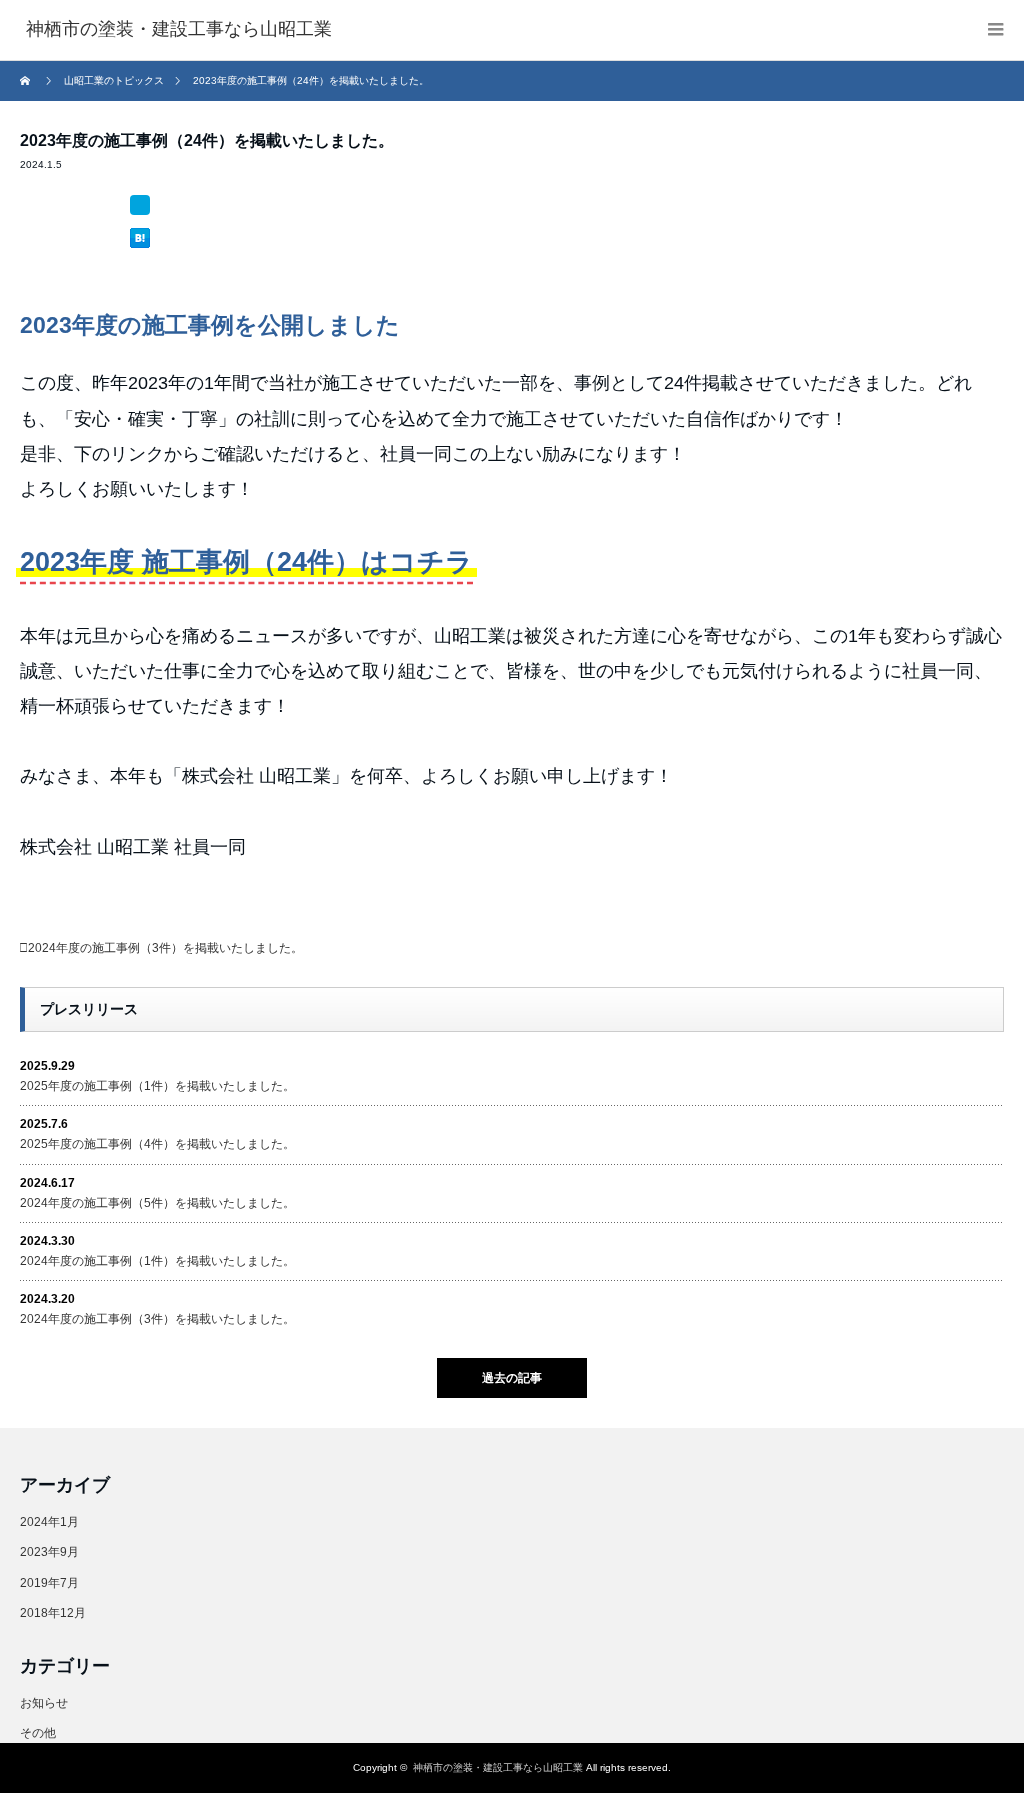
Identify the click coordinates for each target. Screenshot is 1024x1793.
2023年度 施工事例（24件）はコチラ (246, 562)
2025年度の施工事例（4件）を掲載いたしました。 (157, 1144)
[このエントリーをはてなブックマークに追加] (140, 205)
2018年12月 (53, 1613)
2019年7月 (49, 1583)
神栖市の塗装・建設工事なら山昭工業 (498, 1767)
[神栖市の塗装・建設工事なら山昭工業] (179, 30)
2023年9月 (49, 1552)
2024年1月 (49, 1522)
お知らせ (44, 1703)
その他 (38, 1733)
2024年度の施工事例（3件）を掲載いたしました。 (165, 948)
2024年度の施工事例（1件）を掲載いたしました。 (157, 1261)
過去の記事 (512, 1378)
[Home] (27, 81)
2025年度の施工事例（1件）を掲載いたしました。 (157, 1086)
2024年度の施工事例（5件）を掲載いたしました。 (157, 1203)
